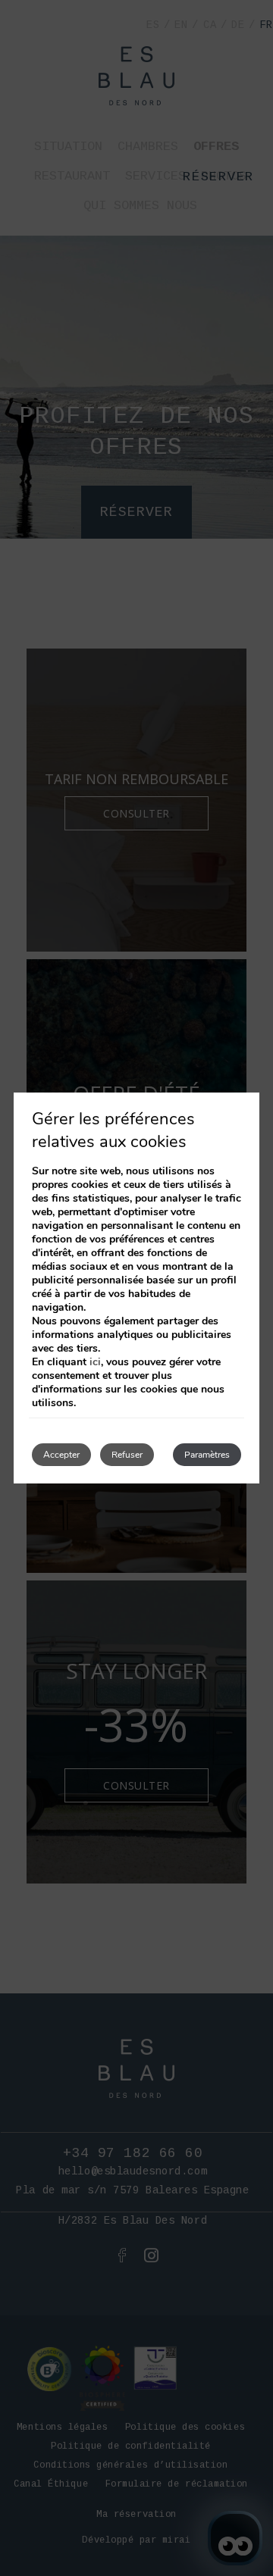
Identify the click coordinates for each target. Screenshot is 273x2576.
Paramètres (207, 1455)
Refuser (127, 1455)
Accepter (61, 1455)
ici (95, 1362)
